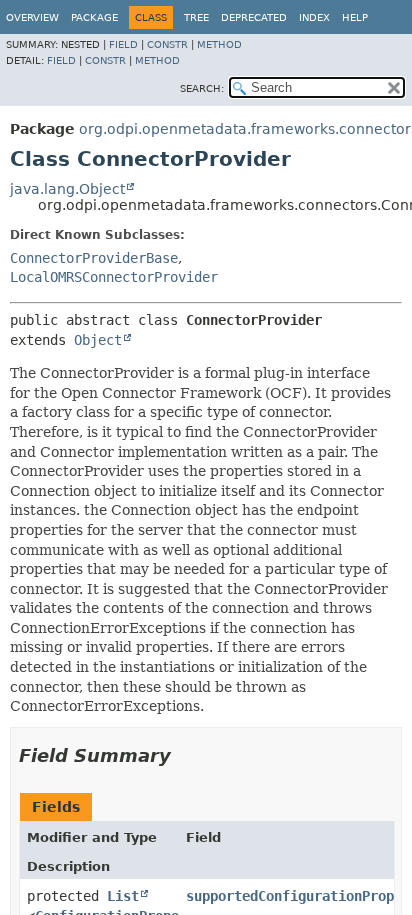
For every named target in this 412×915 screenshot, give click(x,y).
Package (94, 17)
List (123, 896)
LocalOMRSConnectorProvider (114, 277)
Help (355, 17)
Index (314, 17)
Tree (196, 17)
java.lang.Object (67, 189)
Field (123, 44)
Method (219, 44)
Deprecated (254, 17)
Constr (167, 44)
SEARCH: (202, 88)
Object (98, 340)
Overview (32, 17)
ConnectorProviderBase (94, 258)
